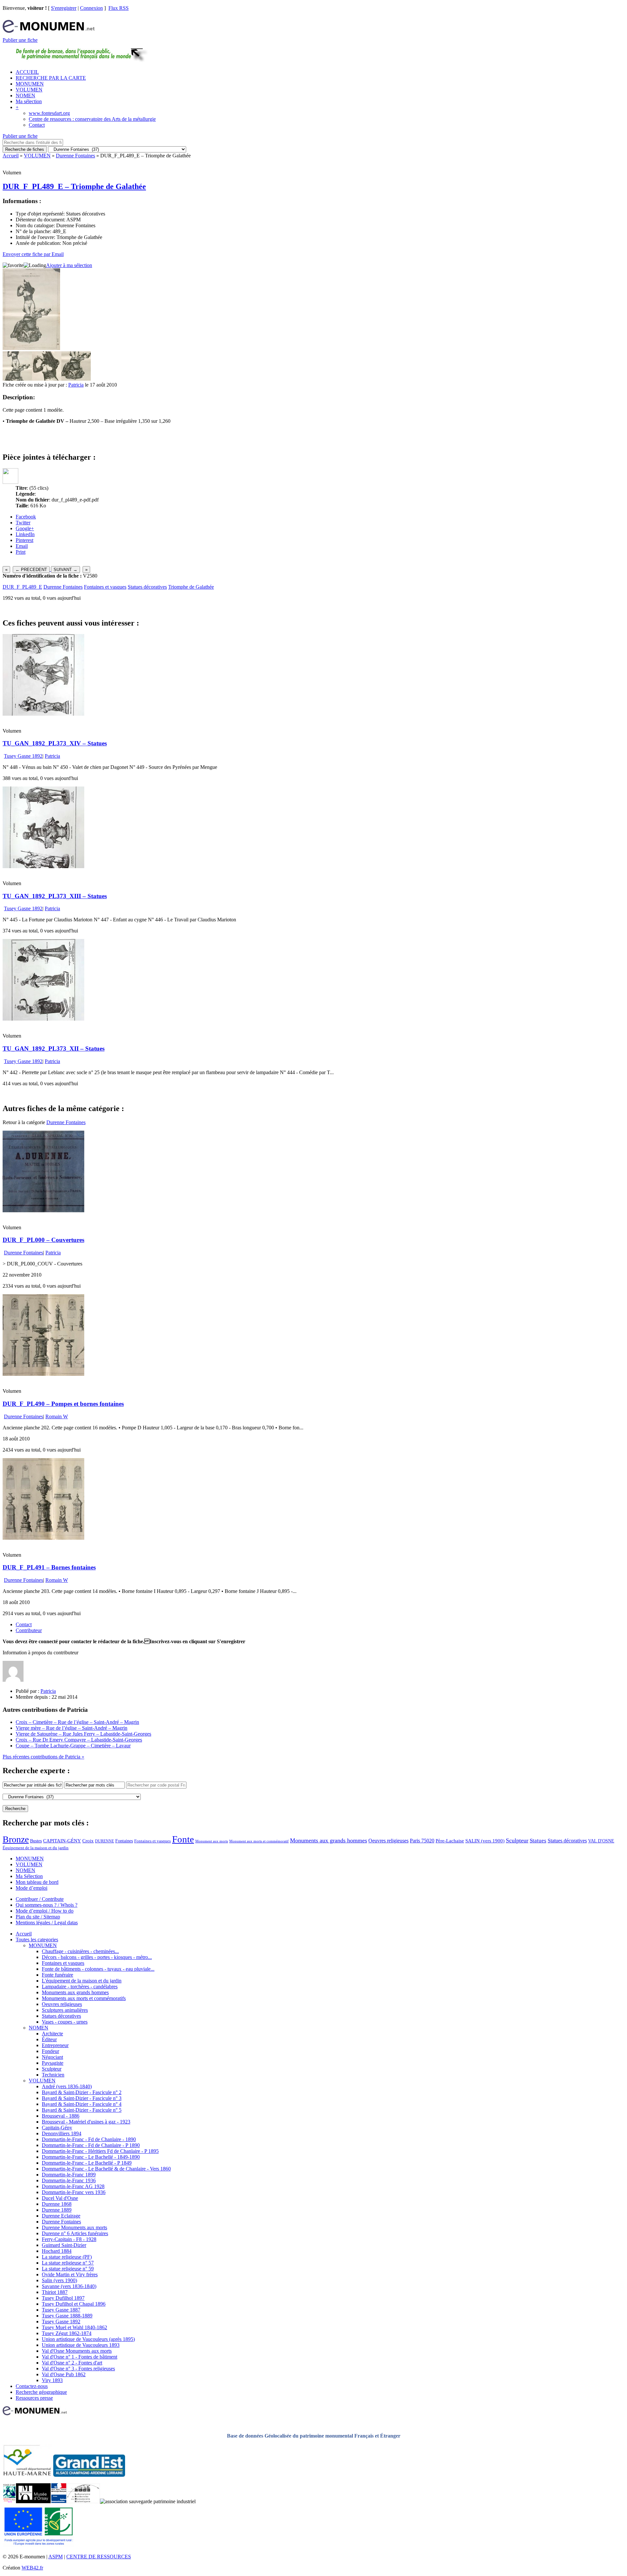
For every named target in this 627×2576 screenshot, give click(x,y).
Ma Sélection (29, 1876)
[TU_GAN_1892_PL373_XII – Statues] (43, 1019)
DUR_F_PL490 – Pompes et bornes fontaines (63, 1404)
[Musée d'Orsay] (33, 2501)
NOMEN (25, 95)
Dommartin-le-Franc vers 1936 (74, 2192)
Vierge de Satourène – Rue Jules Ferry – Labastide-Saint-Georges (83, 1734)
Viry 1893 (52, 2380)
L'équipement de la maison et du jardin (82, 1981)
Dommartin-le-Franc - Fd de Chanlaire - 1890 (89, 2139)
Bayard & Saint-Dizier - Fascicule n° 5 (82, 2110)
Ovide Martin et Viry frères (70, 2274)
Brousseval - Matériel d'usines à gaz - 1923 (86, 2122)
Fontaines (124, 1841)
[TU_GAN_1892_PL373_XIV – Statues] (43, 714)
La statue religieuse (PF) (67, 2257)
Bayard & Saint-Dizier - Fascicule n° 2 (82, 2092)
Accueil (11, 156)
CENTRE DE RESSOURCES (99, 2557)
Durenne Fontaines (75, 156)
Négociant (52, 2057)
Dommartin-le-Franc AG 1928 (73, 2186)
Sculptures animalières (65, 2010)
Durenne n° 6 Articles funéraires (75, 2233)
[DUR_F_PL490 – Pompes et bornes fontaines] (43, 1374)
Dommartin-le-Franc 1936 (69, 2180)
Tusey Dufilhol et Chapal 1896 (74, 2304)
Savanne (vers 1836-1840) (69, 2286)
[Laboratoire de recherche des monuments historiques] (83, 2501)
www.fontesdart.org (49, 113)
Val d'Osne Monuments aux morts (77, 2351)
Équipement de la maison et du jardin (36, 1848)
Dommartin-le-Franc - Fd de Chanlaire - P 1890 (91, 2145)
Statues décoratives (147, 587)
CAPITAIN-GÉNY (62, 1841)
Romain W (57, 1416)
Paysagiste (53, 2063)
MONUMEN (30, 84)
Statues (538, 1841)
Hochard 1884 (57, 2251)
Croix (88, 1841)
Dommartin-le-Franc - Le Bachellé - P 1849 (87, 2163)
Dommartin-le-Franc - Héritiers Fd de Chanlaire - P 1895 (100, 2151)
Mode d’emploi (32, 1888)
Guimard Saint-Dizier (64, 2245)
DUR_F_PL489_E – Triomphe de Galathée (74, 186)
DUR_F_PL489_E (22, 587)
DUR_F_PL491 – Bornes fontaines (49, 1567)
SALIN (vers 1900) (485, 1841)
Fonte (183, 1839)
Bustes (36, 1841)
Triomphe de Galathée (191, 587)
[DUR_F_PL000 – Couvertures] (43, 1210)
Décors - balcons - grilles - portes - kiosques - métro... (97, 1957)
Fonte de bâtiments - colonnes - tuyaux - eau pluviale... (98, 1969)
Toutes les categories (37, 1940)
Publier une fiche (20, 40)
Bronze (16, 1839)
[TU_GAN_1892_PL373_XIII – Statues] (43, 866)
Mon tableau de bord (37, 1882)
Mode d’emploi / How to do (45, 1911)
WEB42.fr (32, 2568)
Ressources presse (34, 2398)
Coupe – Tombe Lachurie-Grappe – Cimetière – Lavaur (73, 1746)
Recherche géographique (41, 2392)
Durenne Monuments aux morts (74, 2227)
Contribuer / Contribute (40, 1899)
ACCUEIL (27, 72)
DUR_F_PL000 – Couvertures (43, 1240)
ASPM (56, 2557)
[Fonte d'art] (9, 2501)
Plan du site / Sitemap (38, 1917)
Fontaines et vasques (105, 587)
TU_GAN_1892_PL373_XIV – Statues (55, 743)
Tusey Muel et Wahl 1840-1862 (74, 2327)
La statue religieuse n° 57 (68, 2263)
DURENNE (104, 1841)
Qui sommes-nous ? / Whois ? (47, 1905)
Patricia (76, 385)
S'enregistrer (64, 8)
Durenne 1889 (57, 2210)
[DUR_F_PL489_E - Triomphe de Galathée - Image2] (47, 379)
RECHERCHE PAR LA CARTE (51, 78)
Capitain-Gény (57, 2128)
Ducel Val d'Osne (60, 2198)
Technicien (53, 2075)
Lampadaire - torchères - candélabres (80, 1987)
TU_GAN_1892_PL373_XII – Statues (54, 1049)
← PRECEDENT (31, 570)
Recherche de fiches (25, 149)
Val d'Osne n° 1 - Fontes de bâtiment (80, 2357)
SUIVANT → (65, 570)
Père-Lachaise (450, 1841)
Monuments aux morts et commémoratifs (84, 1998)
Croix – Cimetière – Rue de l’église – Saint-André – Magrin (77, 1722)
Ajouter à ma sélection (69, 265)
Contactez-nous (32, 2386)
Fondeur (50, 2051)
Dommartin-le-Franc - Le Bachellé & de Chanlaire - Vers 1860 (106, 2169)
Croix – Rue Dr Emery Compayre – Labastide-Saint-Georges (79, 1740)
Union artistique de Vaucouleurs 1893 (81, 2345)
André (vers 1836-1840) (67, 2086)
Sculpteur (517, 1840)
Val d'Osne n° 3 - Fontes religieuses (78, 2369)
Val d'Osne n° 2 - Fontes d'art (72, 2363)
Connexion (91, 8)
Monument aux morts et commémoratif (259, 1841)
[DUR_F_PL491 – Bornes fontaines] (43, 1538)
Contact (37, 125)
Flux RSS (119, 8)
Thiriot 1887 (55, 2292)
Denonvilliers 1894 (62, 2133)
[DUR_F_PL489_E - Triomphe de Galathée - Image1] (17, 379)
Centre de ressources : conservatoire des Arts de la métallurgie (92, 119)
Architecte (52, 2034)
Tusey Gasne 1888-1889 (67, 2316)
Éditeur (49, 2039)
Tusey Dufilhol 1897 (63, 2298)
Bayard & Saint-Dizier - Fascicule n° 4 (82, 2104)
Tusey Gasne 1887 (61, 2310)
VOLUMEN (29, 90)
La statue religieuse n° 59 (68, 2269)
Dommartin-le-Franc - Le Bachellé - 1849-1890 (91, 2157)
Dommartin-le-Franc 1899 (69, 2175)
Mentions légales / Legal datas (47, 1923)
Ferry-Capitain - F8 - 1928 (69, 2239)
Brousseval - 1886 (61, 2116)
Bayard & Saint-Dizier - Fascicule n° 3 (82, 2098)
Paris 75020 (422, 1841)
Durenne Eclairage (61, 2216)
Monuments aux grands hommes (329, 1840)
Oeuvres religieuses (388, 1841)
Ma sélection (29, 101)
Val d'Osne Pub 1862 (64, 2374)
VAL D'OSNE (601, 1841)
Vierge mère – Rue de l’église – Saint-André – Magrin (72, 1728)
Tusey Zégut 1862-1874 (67, 2333)
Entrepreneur (55, 2045)
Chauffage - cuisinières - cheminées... (80, 1951)
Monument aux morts (212, 1841)
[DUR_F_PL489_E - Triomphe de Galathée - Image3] (76, 379)
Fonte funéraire (57, 1975)
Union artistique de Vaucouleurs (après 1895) (88, 2339)
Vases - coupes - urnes (65, 2022)
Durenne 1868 (57, 2204)
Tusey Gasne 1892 (23, 756)
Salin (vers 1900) (59, 2280)
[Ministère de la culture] (59, 2501)
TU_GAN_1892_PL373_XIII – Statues (55, 896)
